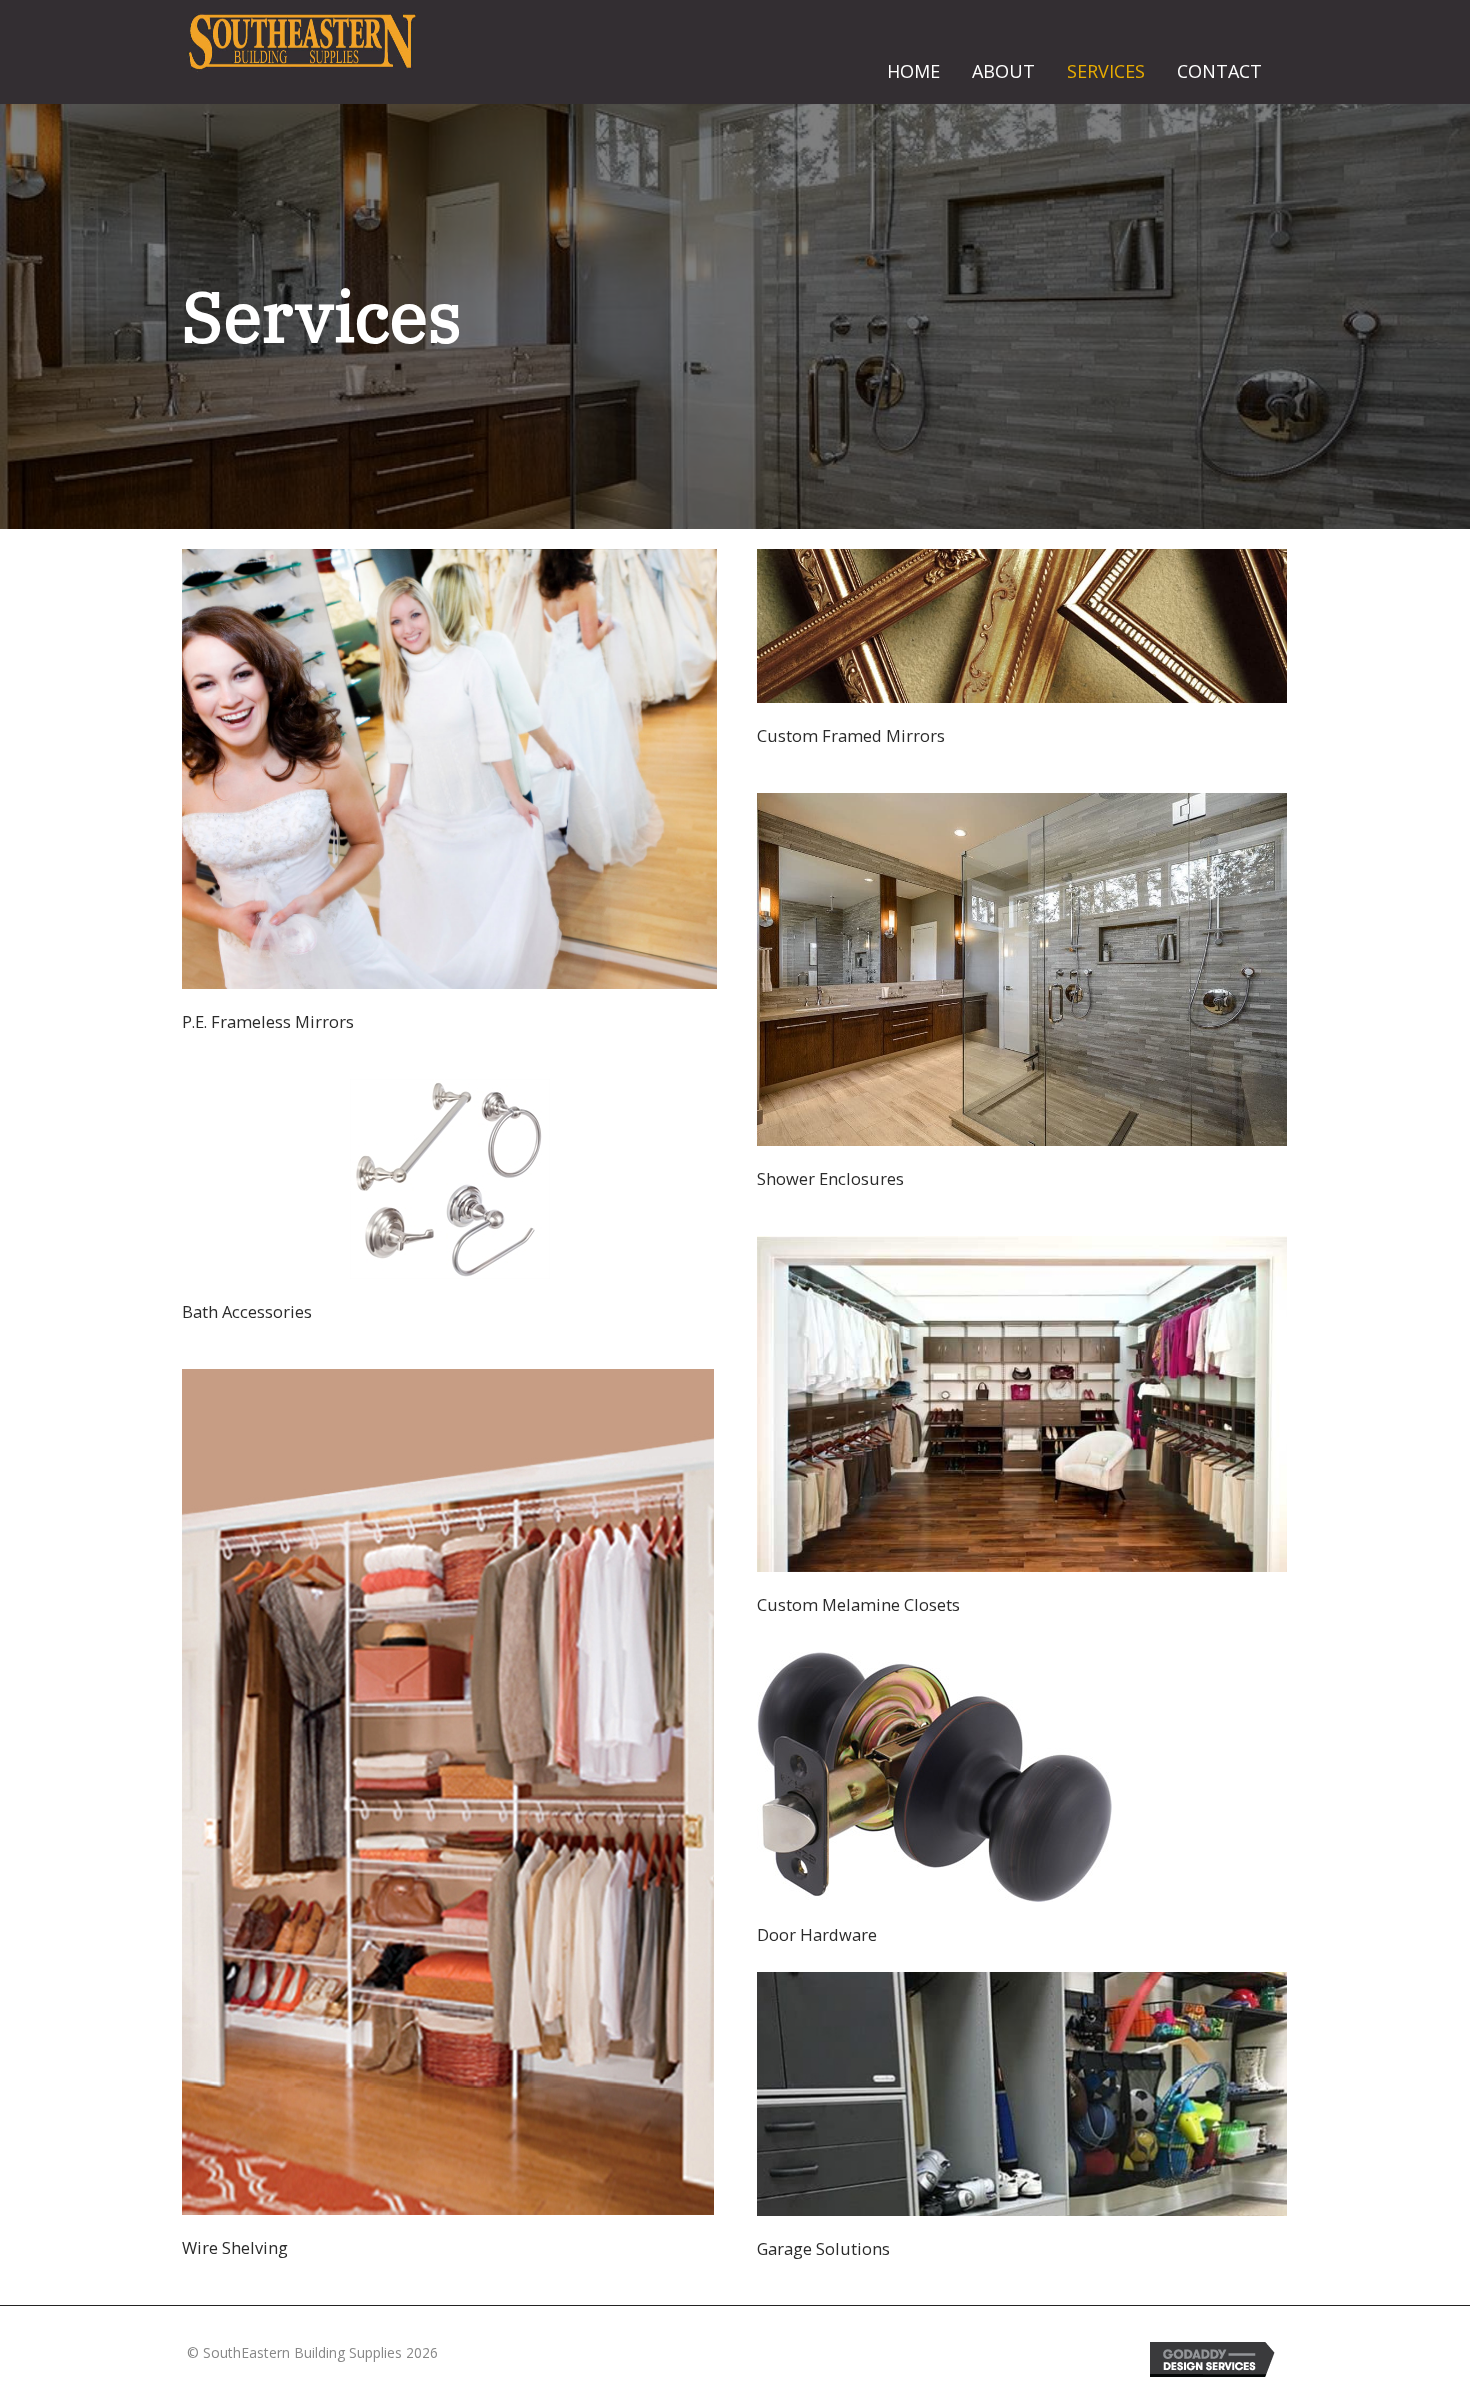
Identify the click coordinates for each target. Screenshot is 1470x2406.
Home (913, 71)
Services (1106, 71)
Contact (1219, 71)
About (1003, 71)
